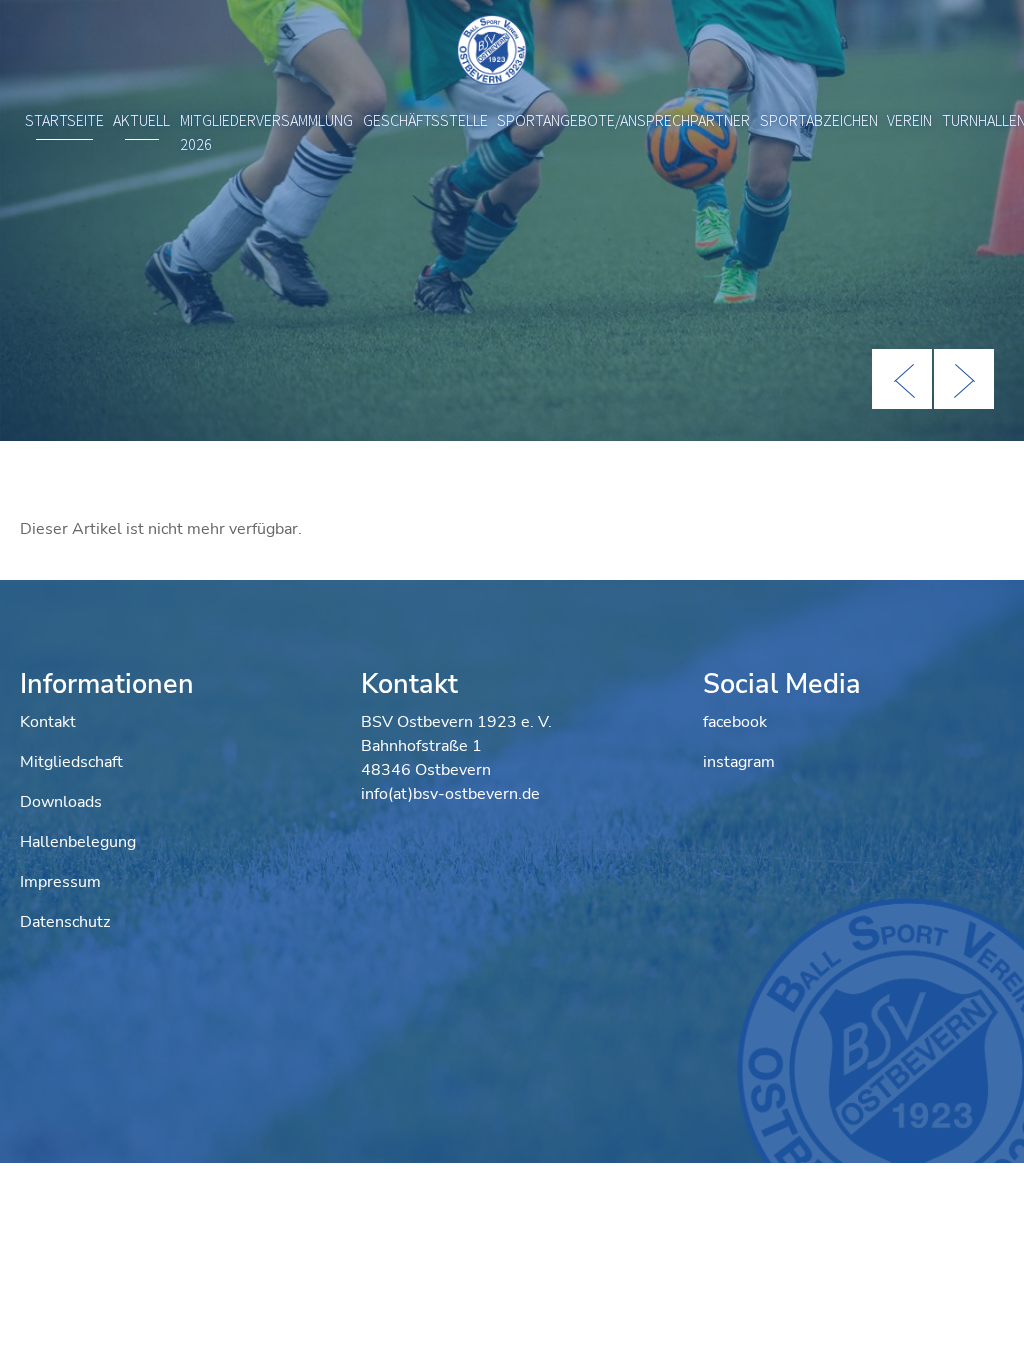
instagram (739, 762)
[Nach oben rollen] (980, 1322)
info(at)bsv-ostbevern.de (450, 794)
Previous (902, 379)
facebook (735, 722)
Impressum (60, 882)
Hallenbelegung (78, 842)
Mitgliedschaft (71, 762)
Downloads (61, 802)
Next (964, 379)
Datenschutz (65, 922)
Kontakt (48, 722)
